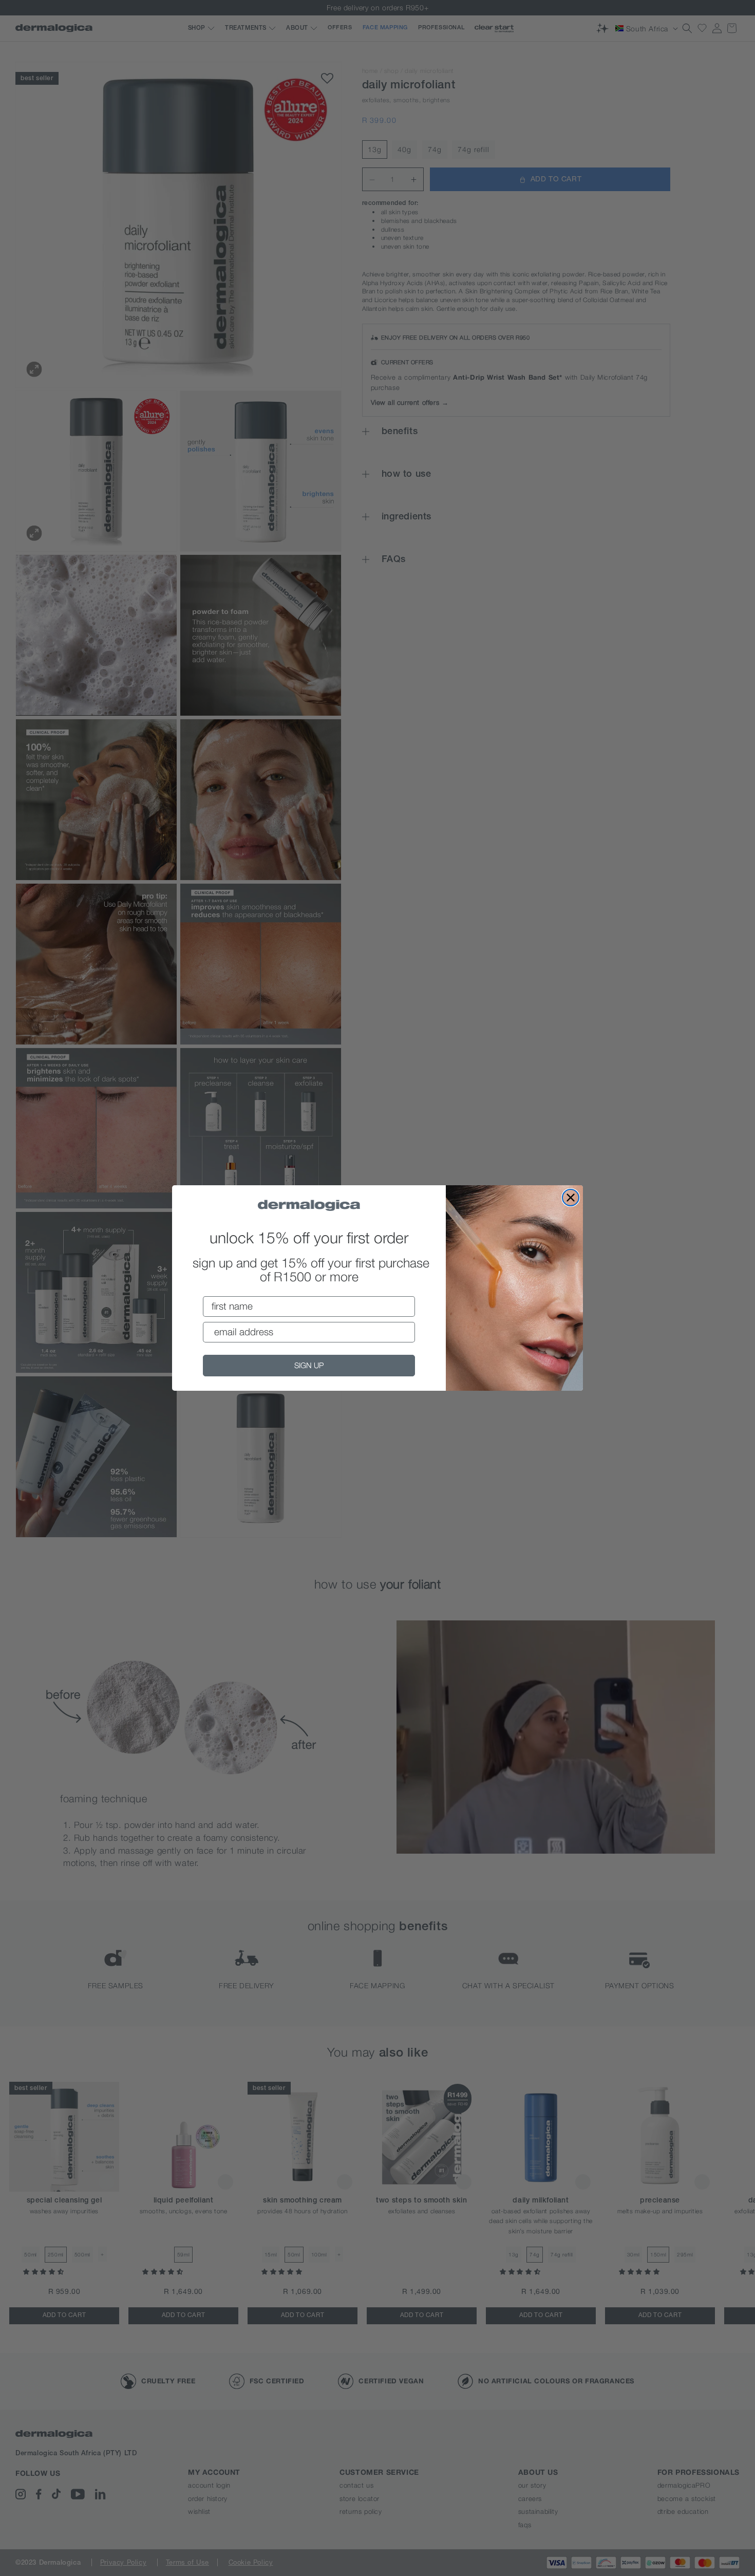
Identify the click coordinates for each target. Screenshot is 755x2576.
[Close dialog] (571, 1198)
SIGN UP (309, 1365)
